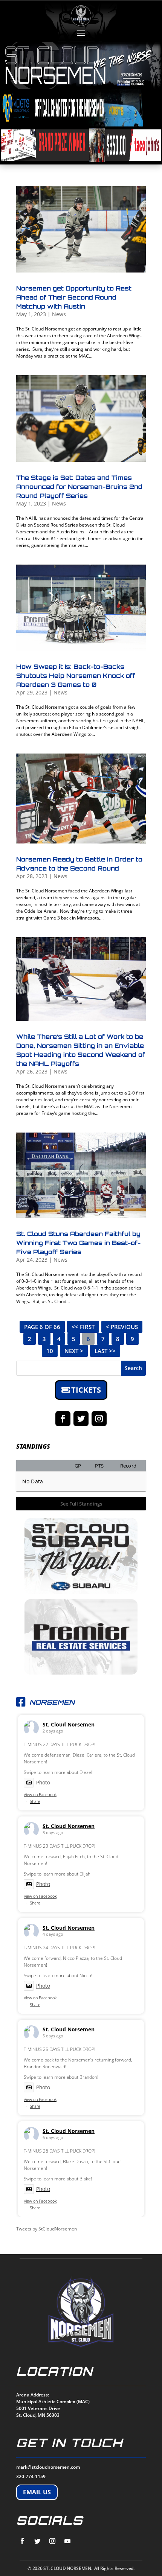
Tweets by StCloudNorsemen (47, 2229)
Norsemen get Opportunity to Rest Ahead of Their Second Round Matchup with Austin (74, 297)
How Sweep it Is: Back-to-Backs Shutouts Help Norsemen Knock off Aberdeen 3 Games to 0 (76, 676)
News (59, 314)
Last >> (105, 1351)
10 (50, 1351)
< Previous (122, 1327)
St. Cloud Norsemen (69, 1724)
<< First (83, 1327)
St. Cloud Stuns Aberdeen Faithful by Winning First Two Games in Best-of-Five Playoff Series (78, 1243)
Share (35, 1801)
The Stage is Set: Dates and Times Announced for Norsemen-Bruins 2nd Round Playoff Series (79, 487)
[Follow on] (22, 2541)
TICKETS (86, 1390)
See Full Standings (81, 1504)
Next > (74, 1351)
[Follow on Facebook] (63, 1419)
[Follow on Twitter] (81, 1419)
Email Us (37, 2492)
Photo (43, 1782)
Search (133, 1368)
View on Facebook (40, 1794)
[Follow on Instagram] (99, 1419)
